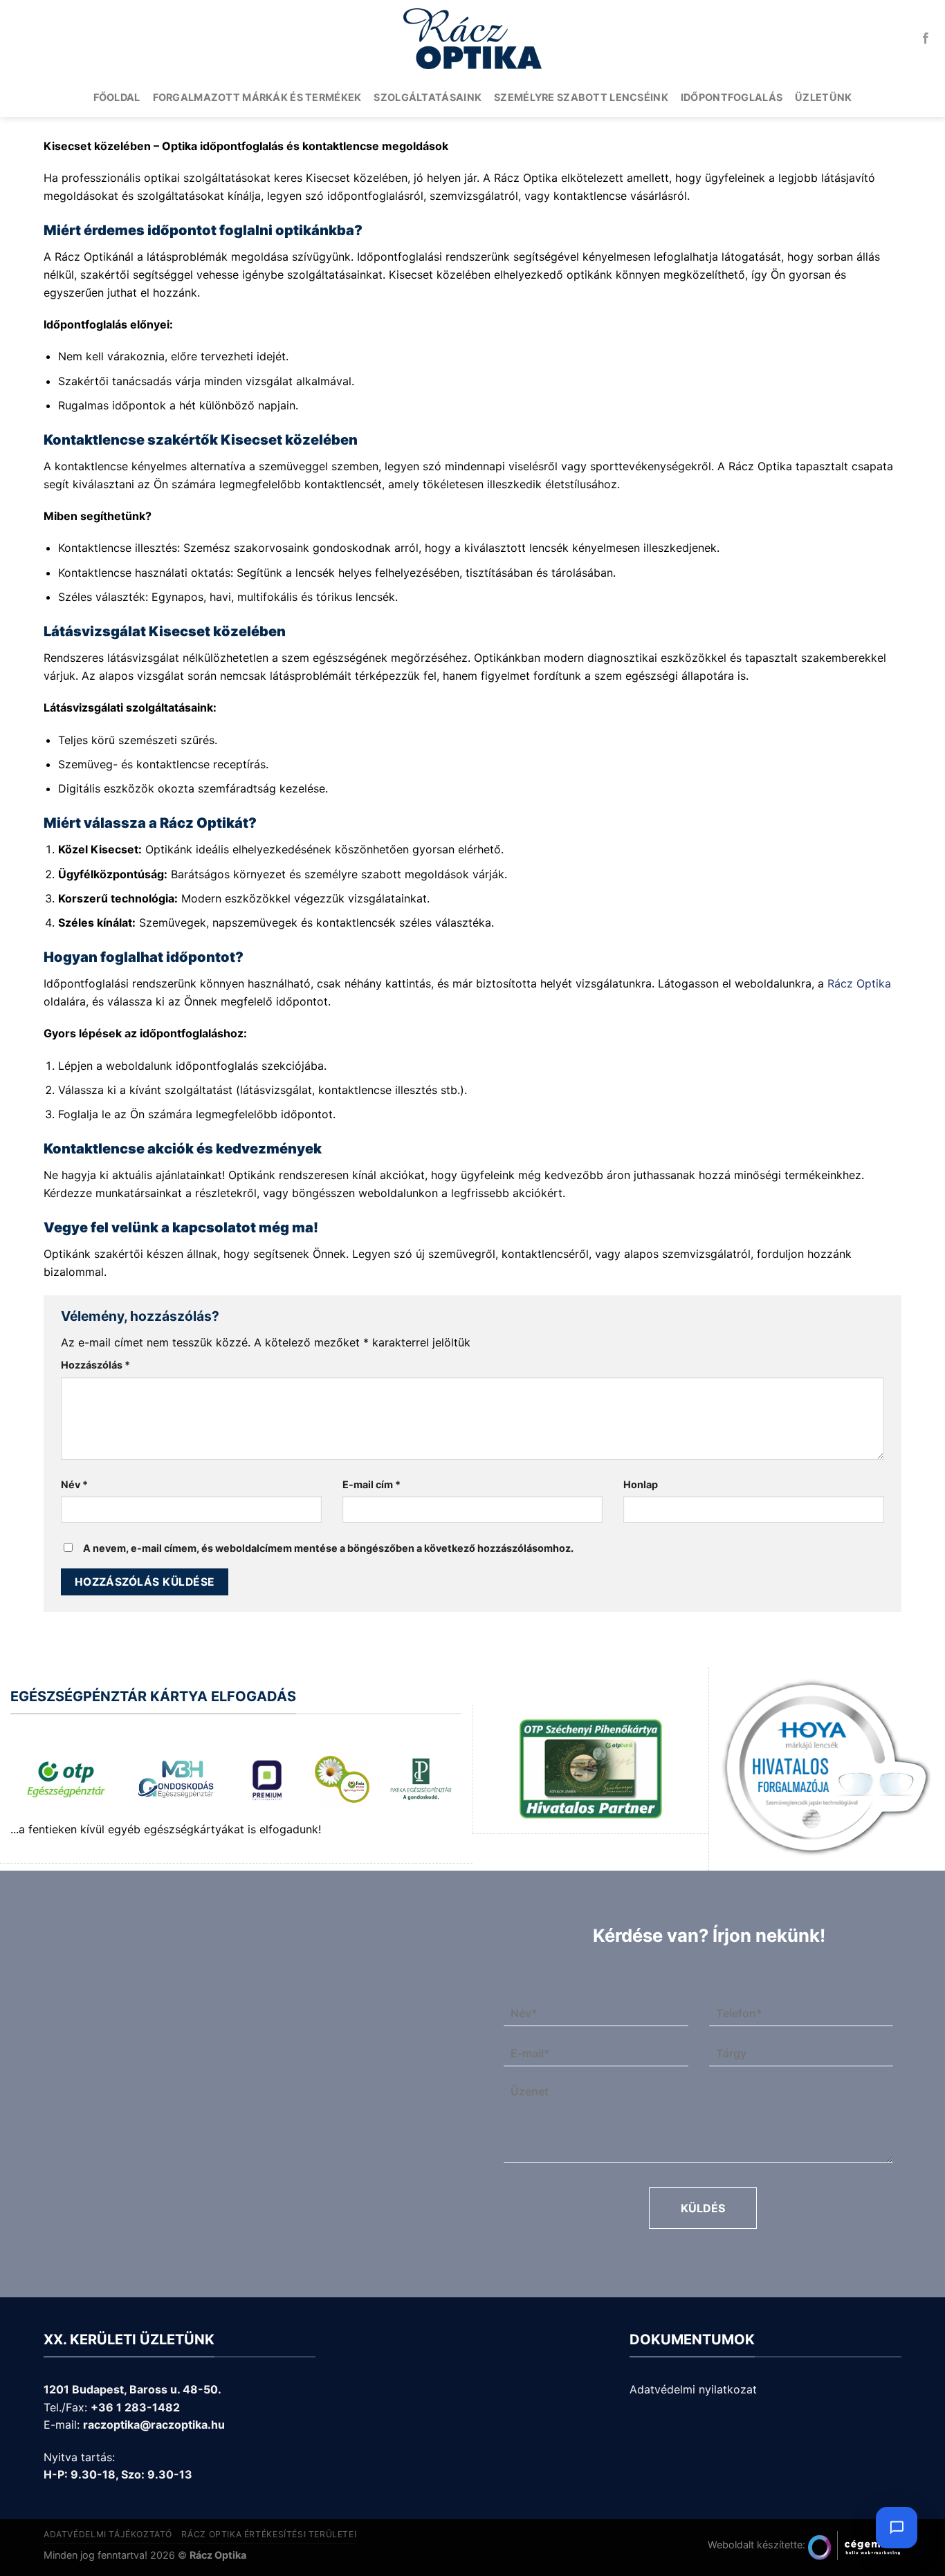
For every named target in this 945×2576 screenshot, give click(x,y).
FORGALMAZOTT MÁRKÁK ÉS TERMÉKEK (257, 97)
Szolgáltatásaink (428, 97)
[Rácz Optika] (472, 39)
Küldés (703, 2208)
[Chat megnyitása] (897, 2528)
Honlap (641, 1484)
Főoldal (117, 97)
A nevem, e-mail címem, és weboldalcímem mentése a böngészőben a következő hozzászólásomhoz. (328, 1548)
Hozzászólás (95, 1365)
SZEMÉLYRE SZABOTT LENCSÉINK (581, 97)
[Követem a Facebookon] (926, 39)
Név (74, 1484)
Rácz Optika (859, 983)
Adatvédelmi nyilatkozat (693, 2389)
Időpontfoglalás (732, 97)
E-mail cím (371, 1484)
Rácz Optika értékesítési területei (269, 2534)
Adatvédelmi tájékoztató (108, 2534)
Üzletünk (823, 97)
